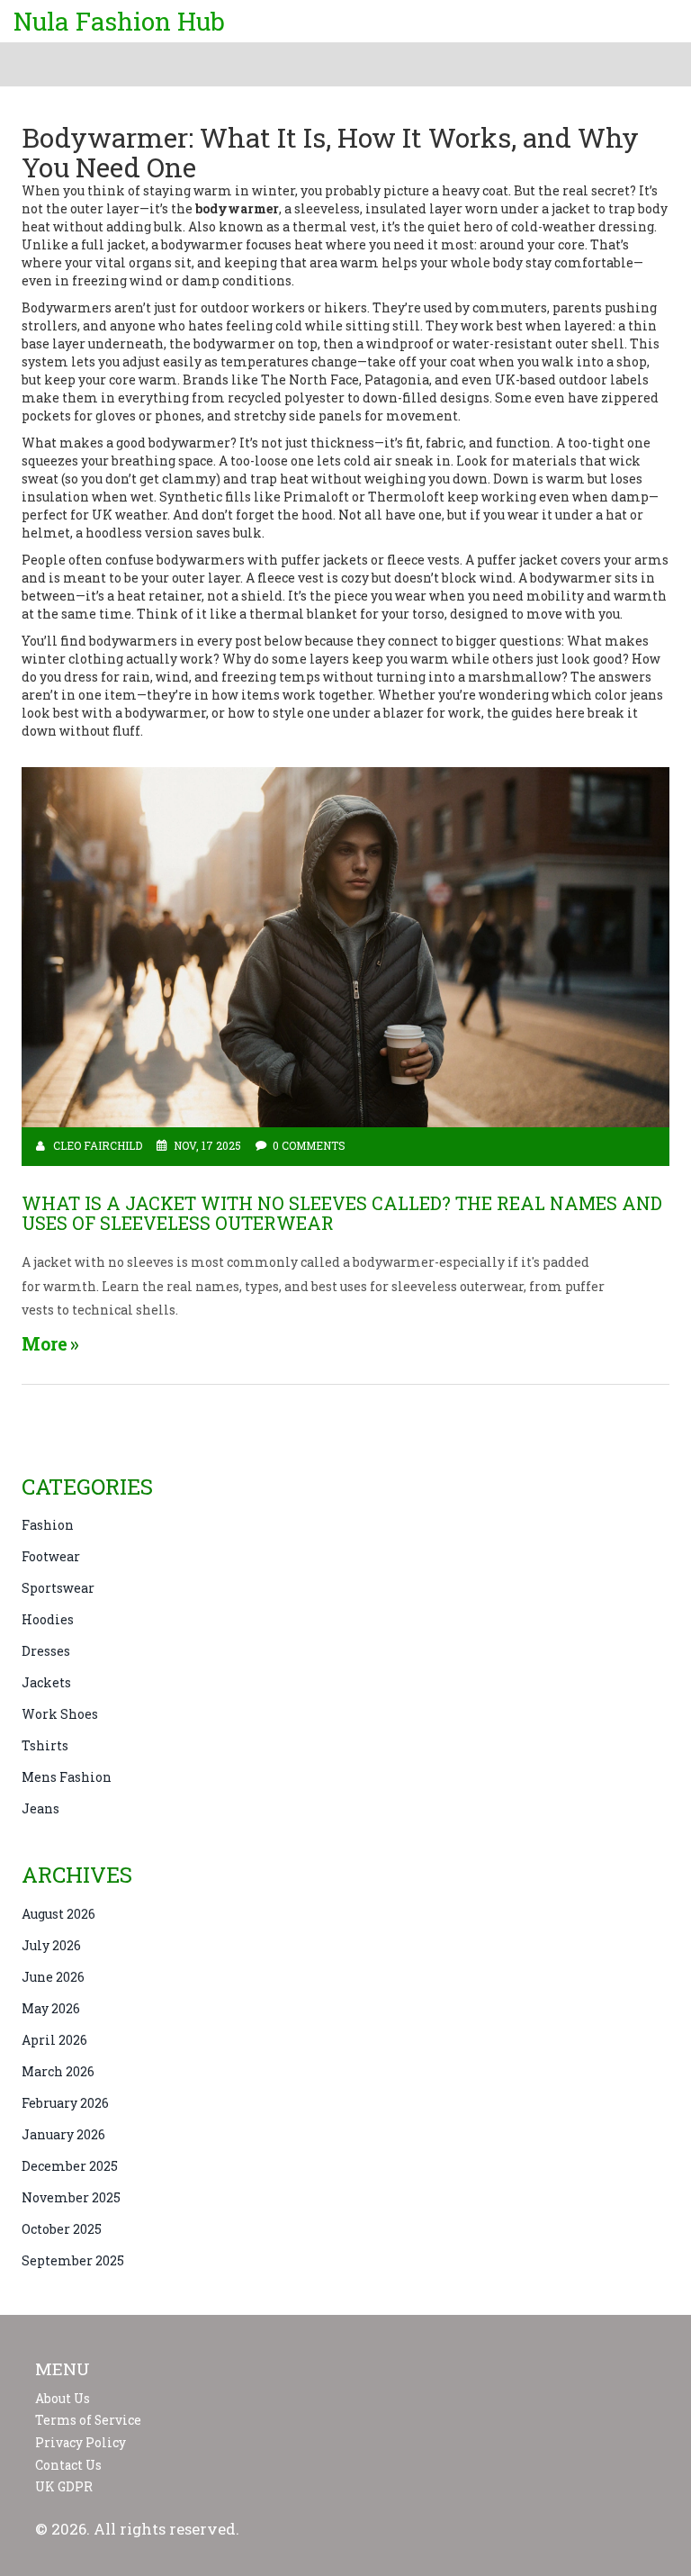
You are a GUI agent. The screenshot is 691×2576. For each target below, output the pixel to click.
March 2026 (58, 2071)
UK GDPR (64, 2487)
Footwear (51, 1556)
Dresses (46, 1651)
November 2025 (71, 2197)
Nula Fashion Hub (119, 21)
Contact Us (68, 2465)
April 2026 (54, 2040)
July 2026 (51, 1945)
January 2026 (63, 2134)
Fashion (48, 1525)
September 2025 (73, 2260)
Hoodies (48, 1619)
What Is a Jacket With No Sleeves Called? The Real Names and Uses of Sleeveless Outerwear (342, 1213)
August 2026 (58, 1914)
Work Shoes (60, 1714)
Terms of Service (88, 2420)
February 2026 (65, 2103)
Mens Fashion (67, 1777)
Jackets (46, 1682)
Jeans (40, 1808)
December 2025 (70, 2166)
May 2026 (51, 2008)
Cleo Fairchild (98, 1145)
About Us (63, 2399)
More (45, 1343)
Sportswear (58, 1588)
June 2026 (53, 1977)
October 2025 (62, 2229)
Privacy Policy (81, 2443)
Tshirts (45, 1745)
